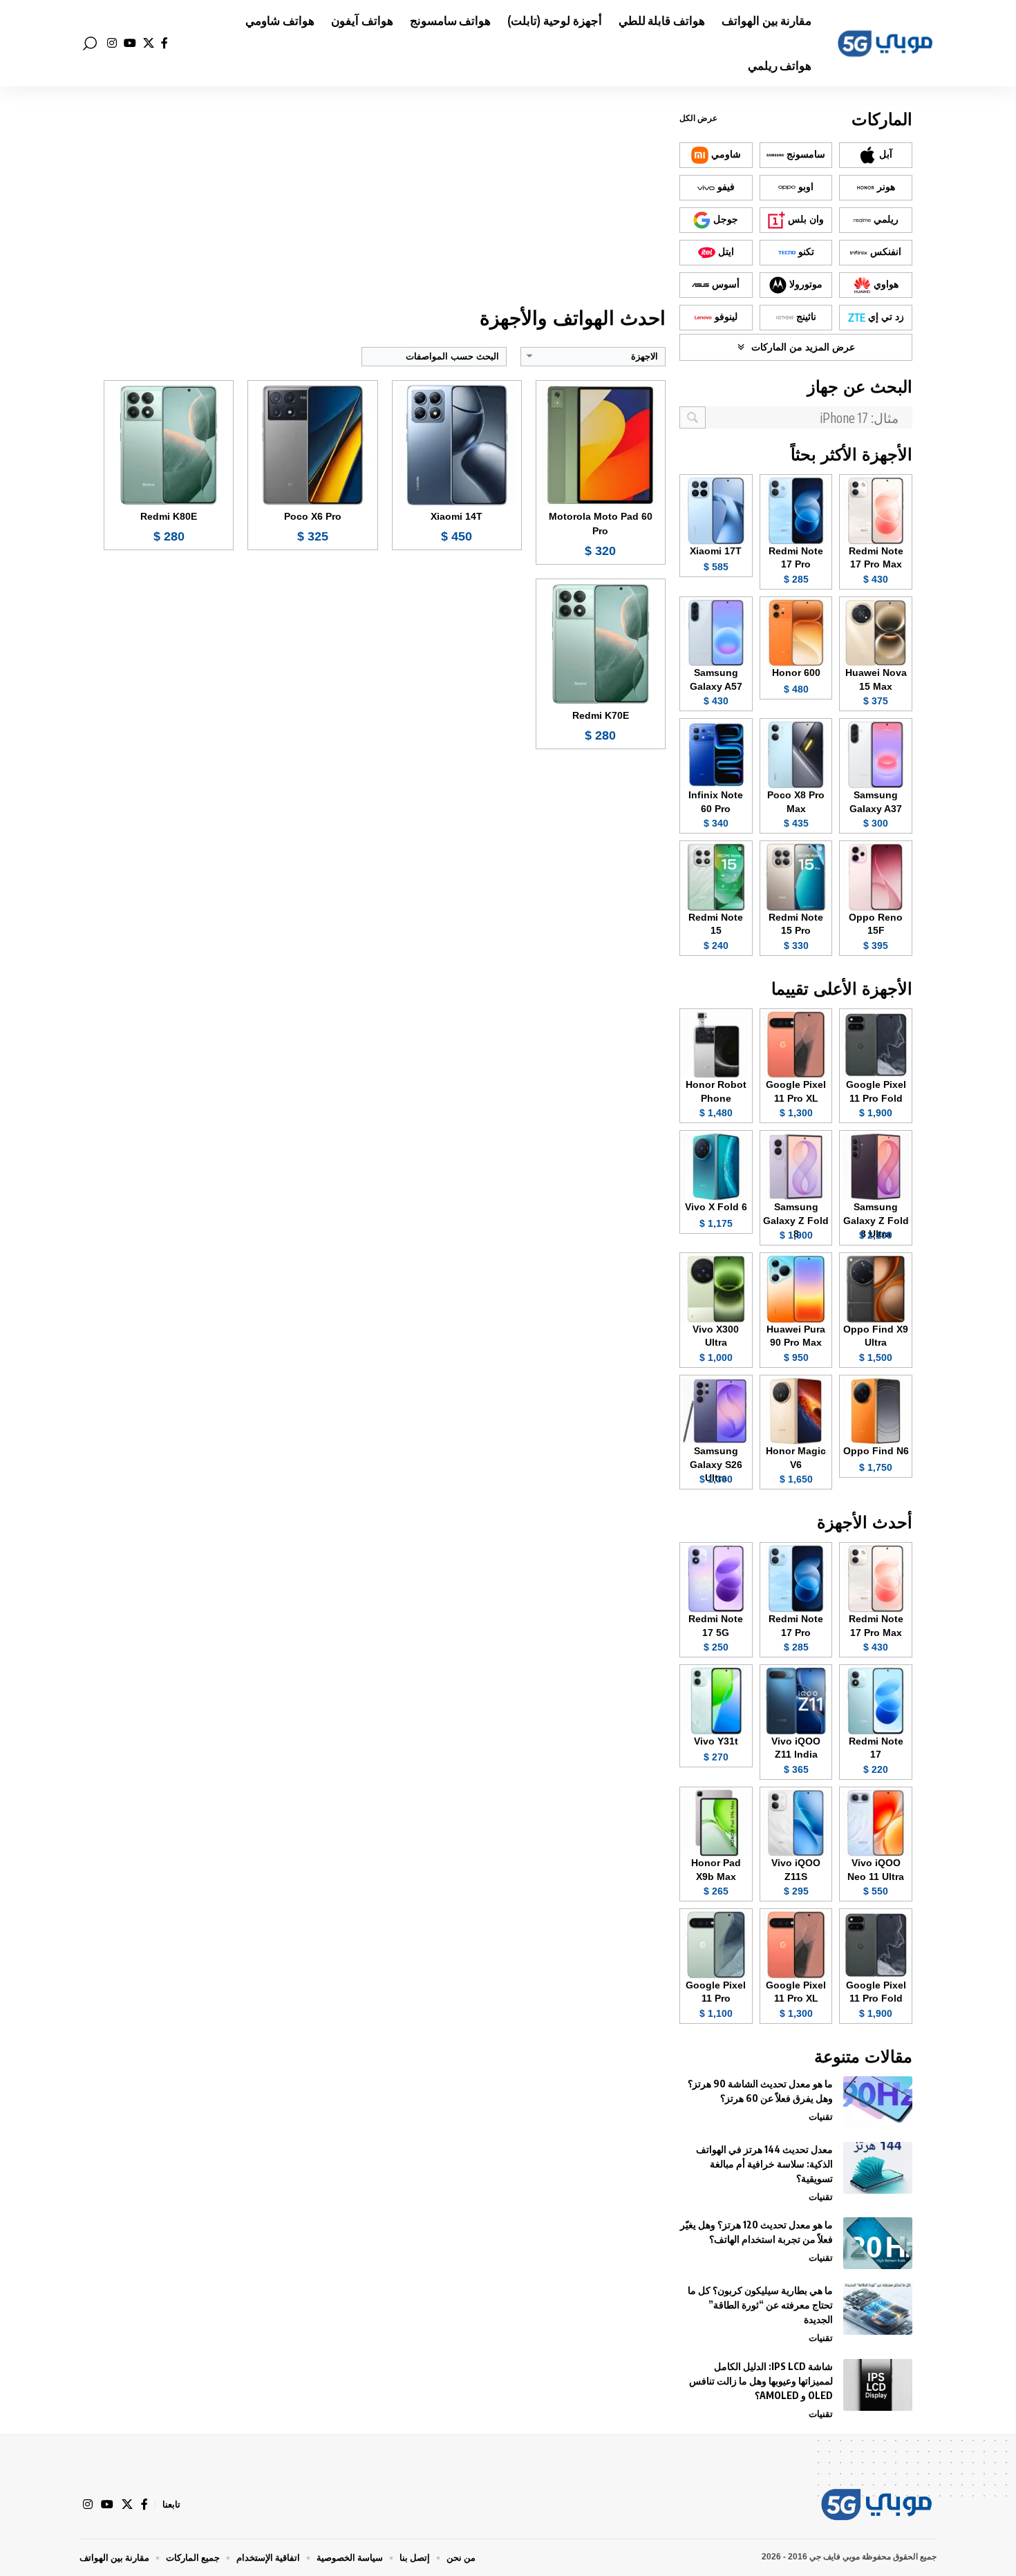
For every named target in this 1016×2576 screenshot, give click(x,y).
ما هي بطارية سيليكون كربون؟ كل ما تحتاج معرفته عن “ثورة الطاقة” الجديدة (760, 2305)
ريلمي (885, 219)
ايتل (725, 252)
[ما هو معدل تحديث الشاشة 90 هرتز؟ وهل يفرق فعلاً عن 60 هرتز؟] (878, 2102)
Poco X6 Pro (313, 516)
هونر (885, 187)
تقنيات (821, 2116)
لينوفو (725, 317)
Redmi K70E (601, 715)
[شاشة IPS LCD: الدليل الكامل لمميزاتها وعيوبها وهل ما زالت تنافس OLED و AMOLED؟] (878, 2385)
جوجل (724, 219)
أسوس (724, 284)
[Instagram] (112, 43)
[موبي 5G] (885, 44)
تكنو (805, 252)
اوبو (805, 187)
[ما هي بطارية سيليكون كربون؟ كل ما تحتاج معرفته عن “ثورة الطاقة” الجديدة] (878, 2309)
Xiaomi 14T (457, 516)
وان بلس (805, 219)
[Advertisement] (385, 197)
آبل (884, 154)
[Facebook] (164, 43)
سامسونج (805, 154)
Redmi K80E (169, 516)
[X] (149, 43)
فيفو (725, 187)
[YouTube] (130, 43)
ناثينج (805, 317)
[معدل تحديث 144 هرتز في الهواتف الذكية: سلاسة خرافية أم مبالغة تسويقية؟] (878, 2168)
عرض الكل (698, 118)
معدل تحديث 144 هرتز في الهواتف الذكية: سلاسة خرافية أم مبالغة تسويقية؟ (764, 2164)
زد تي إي (885, 317)
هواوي (885, 284)
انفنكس (884, 252)
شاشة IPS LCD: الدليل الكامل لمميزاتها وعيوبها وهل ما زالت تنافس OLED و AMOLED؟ (761, 2381)
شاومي (725, 154)
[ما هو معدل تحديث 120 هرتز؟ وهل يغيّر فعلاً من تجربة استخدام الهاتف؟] (878, 2243)
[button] (90, 44)
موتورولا (805, 284)
